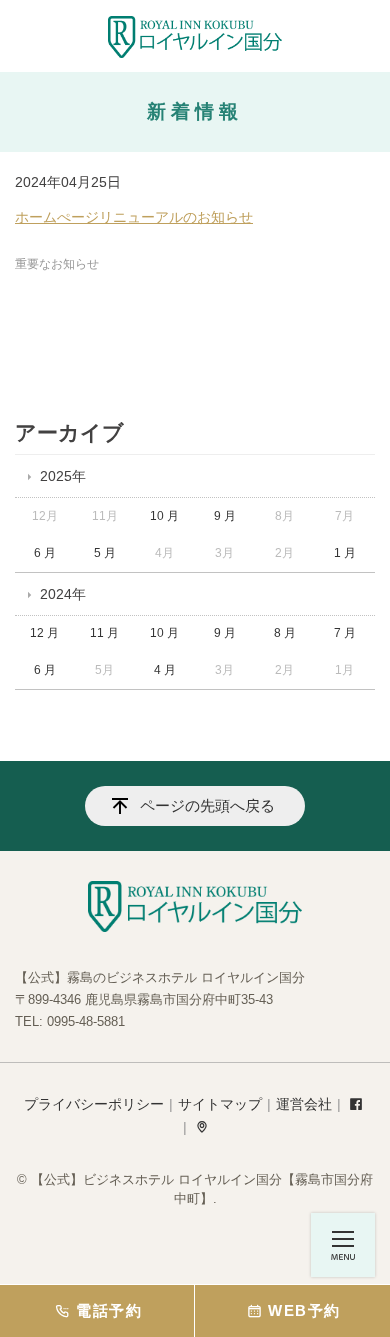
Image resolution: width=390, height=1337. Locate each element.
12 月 (44, 633)
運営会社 (304, 1104)
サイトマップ (220, 1104)
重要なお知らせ (57, 264)
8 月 (285, 633)
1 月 (345, 553)
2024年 (63, 594)
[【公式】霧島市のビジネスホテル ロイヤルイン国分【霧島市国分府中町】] (195, 37)
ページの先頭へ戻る (207, 805)
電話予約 (109, 1311)
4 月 (165, 670)
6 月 (45, 553)
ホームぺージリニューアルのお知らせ (134, 217)
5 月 (105, 553)
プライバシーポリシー (94, 1104)
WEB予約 (304, 1311)
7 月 (345, 633)
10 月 (164, 516)
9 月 (225, 516)
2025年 (63, 476)
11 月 (104, 633)
